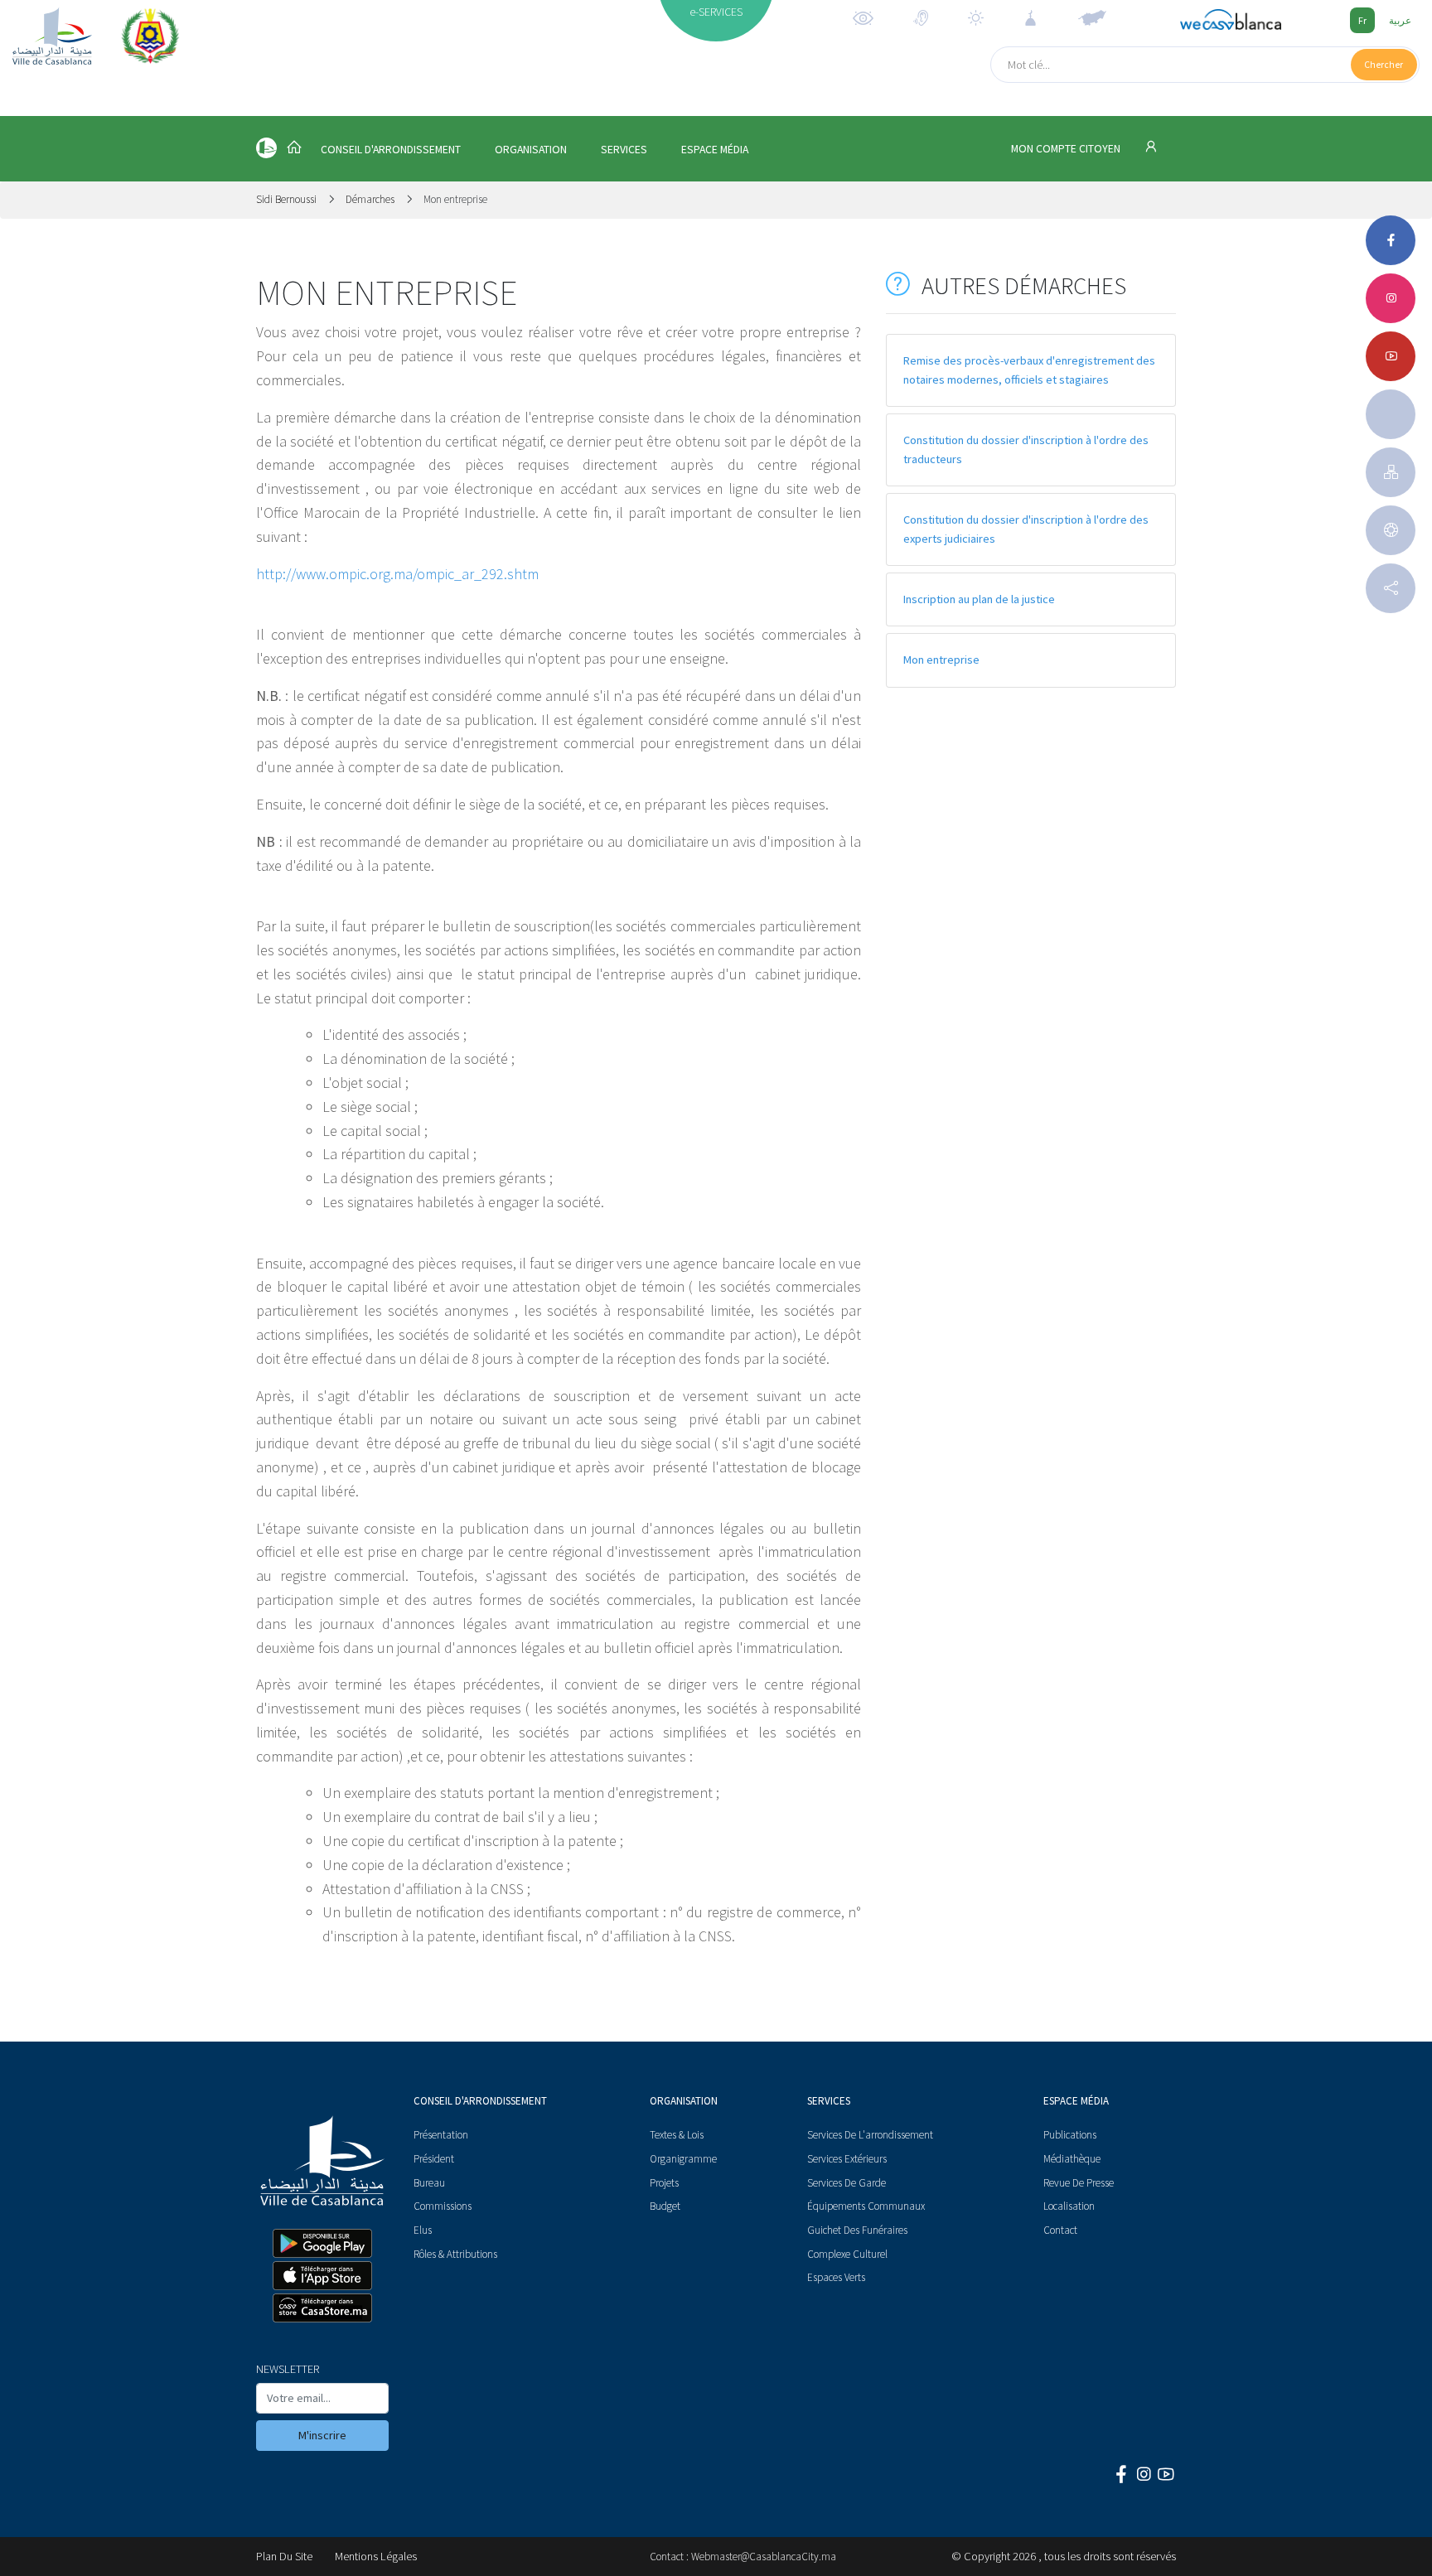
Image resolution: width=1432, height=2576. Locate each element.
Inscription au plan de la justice (979, 599)
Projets (664, 2183)
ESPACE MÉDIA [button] (715, 150)
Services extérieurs (847, 2159)
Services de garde (847, 2183)
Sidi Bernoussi (288, 199)
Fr (1362, 20)
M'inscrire (322, 2435)
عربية (1400, 20)
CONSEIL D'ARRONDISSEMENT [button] (391, 150)
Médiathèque (1072, 2159)
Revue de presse (1079, 2183)
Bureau (429, 2183)
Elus (423, 2230)
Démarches (370, 199)
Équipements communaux (866, 2206)
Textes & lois (677, 2135)
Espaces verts (836, 2277)
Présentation (441, 2135)
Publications (1070, 2135)
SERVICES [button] (624, 150)
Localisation (1069, 2206)
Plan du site (284, 2556)
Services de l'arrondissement (870, 2135)
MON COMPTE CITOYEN (1067, 149)
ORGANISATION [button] (531, 150)
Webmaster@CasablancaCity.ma (764, 2557)
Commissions (443, 2206)
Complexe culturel (847, 2254)
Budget (665, 2206)
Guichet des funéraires (857, 2230)
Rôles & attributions (455, 2254)
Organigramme (683, 2159)
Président (434, 2159)
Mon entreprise (941, 660)
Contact (1060, 2230)
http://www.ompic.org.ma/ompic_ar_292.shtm (397, 574)
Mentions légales (376, 2556)
